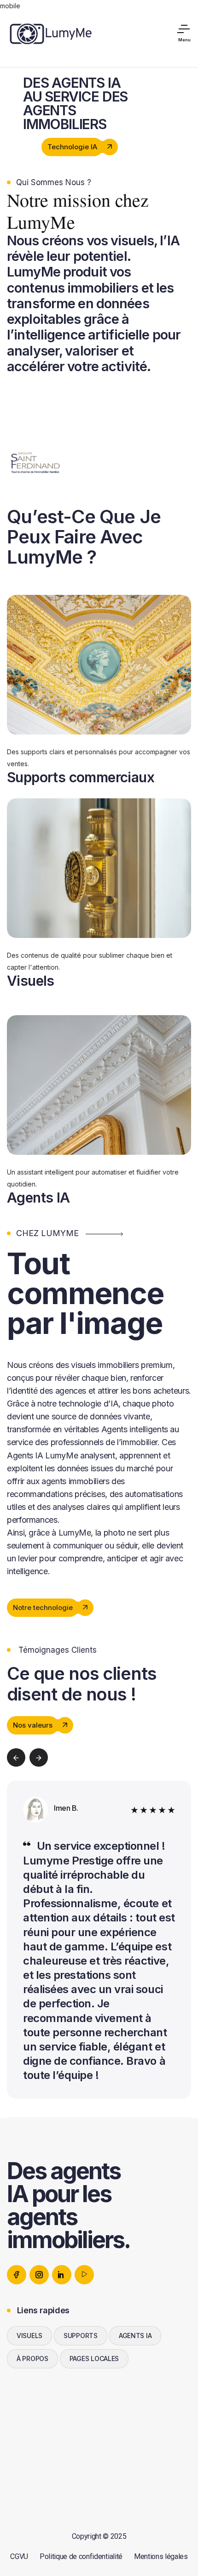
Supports (81, 2336)
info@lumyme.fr (34, 2432)
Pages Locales (94, 2359)
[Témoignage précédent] (16, 1757)
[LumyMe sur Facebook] (17, 2275)
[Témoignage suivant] (39, 1757)
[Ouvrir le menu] (184, 34)
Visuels (31, 981)
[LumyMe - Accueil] (50, 33)
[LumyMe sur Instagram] (39, 2275)
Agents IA (38, 1198)
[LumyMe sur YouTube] (84, 2275)
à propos (32, 2359)
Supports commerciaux (81, 777)
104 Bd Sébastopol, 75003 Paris (61, 2463)
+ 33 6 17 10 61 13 (37, 2447)
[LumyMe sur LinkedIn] (62, 2275)
